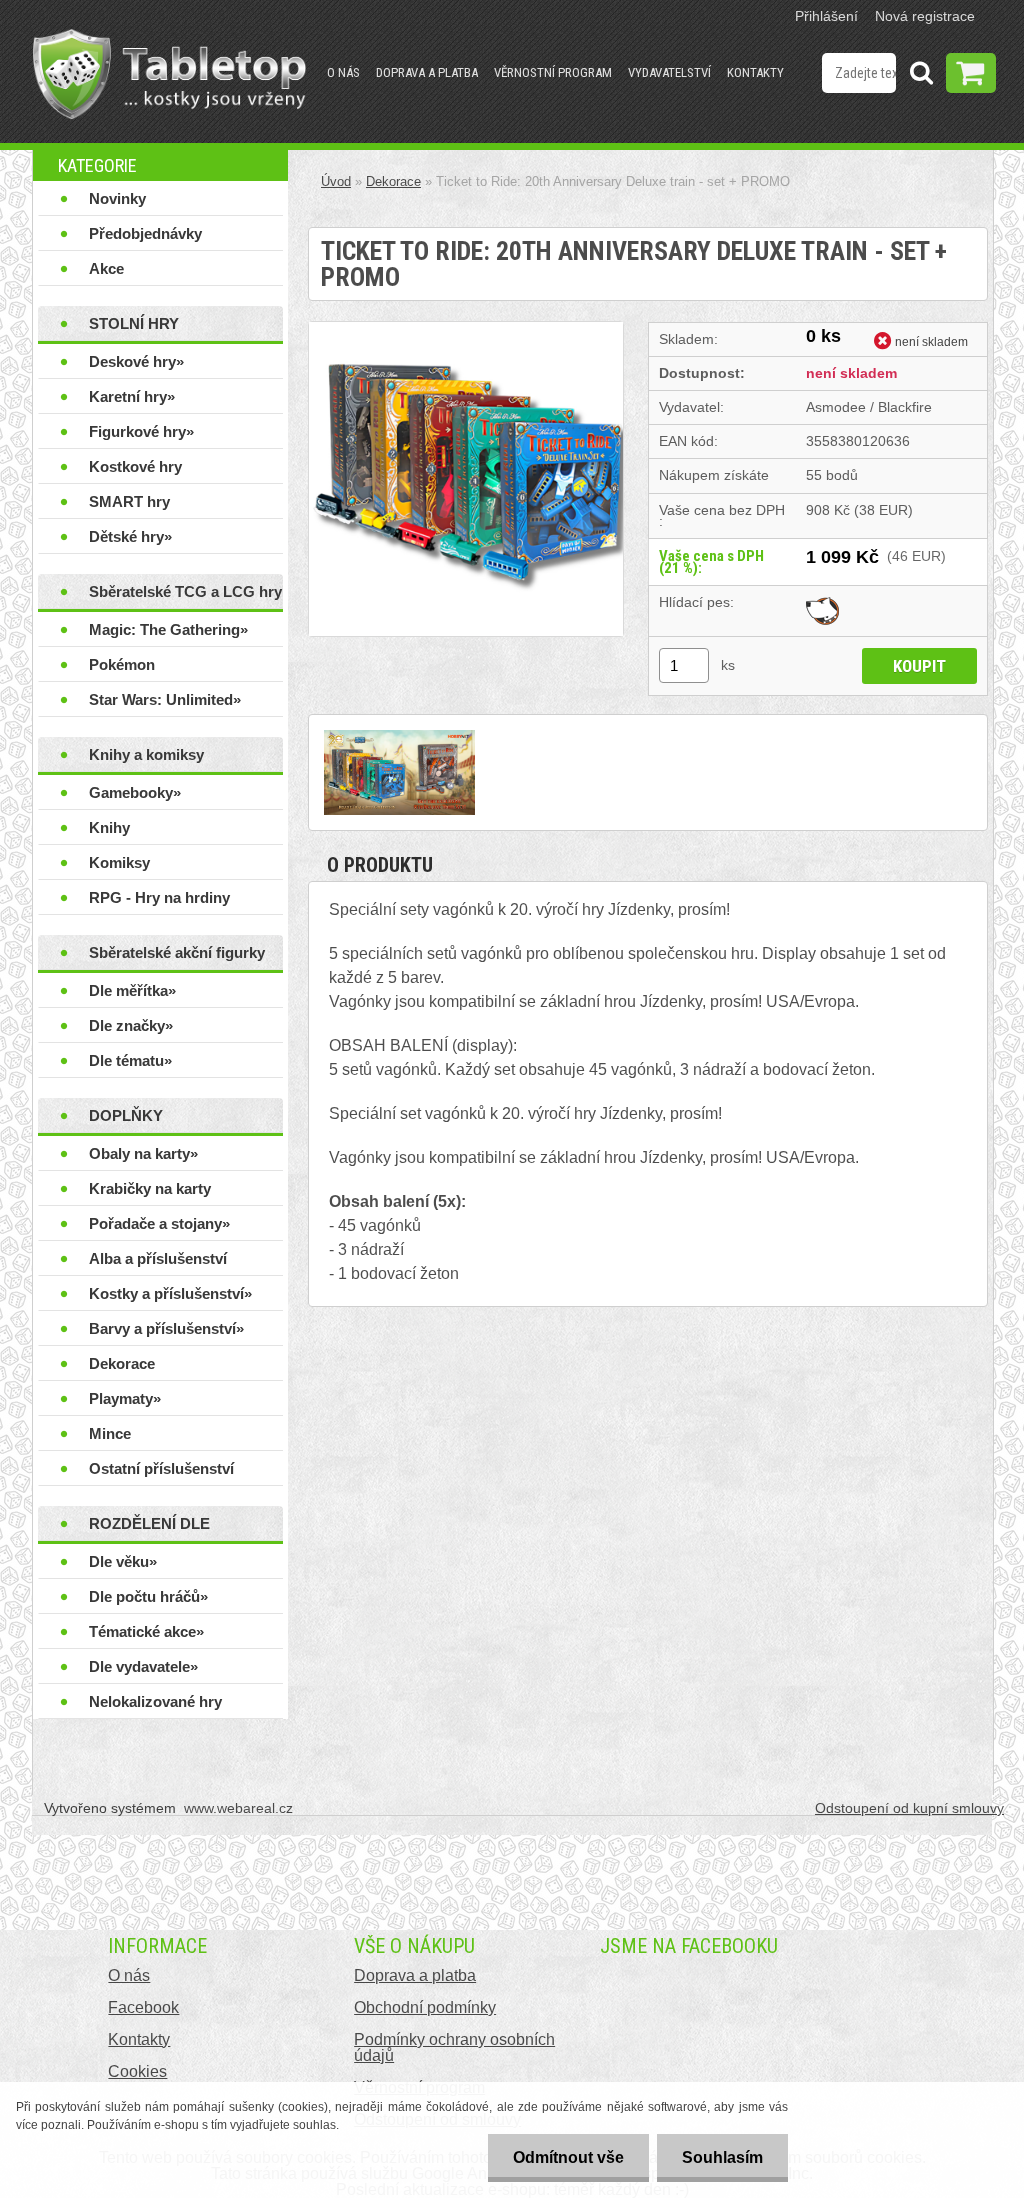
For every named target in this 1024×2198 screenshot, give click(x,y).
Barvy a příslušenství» (166, 1328)
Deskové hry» (136, 361)
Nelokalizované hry (155, 1701)
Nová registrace (925, 16)
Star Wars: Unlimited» (165, 699)
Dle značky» (131, 1025)
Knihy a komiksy (146, 754)
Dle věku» (123, 1561)
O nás (343, 72)
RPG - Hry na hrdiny (159, 897)
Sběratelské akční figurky (177, 952)
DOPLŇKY (126, 1115)
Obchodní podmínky (425, 2007)
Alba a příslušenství (158, 1258)
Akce (106, 268)
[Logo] (169, 74)
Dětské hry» (130, 536)
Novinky (117, 198)
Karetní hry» (132, 396)
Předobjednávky (145, 233)
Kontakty (755, 72)
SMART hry (129, 501)
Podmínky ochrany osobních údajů (454, 2047)
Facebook (143, 2007)
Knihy (109, 827)
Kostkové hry (135, 466)
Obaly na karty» (143, 1153)
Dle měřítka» (132, 990)
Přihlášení (826, 16)
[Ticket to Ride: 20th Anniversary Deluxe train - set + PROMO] (466, 329)
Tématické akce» (146, 1631)
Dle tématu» (130, 1060)
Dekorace (122, 1363)
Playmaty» (125, 1398)
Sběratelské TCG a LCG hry (185, 591)
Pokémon (122, 664)
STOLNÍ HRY (134, 323)
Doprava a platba (427, 72)
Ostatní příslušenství (161, 1468)
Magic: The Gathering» (168, 629)
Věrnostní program (553, 72)
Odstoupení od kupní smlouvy (909, 1808)
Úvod (336, 181)
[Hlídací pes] (822, 602)
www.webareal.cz (238, 1808)
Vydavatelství (669, 72)
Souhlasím (722, 2157)
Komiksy (119, 862)
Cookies (137, 2071)
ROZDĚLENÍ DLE (149, 1523)
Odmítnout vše (568, 2157)
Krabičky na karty (150, 1188)
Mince (110, 1433)
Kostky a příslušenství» (170, 1293)
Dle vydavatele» (143, 1666)
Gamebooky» (135, 792)
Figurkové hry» (141, 431)
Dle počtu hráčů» (148, 1596)
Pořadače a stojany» (159, 1223)
